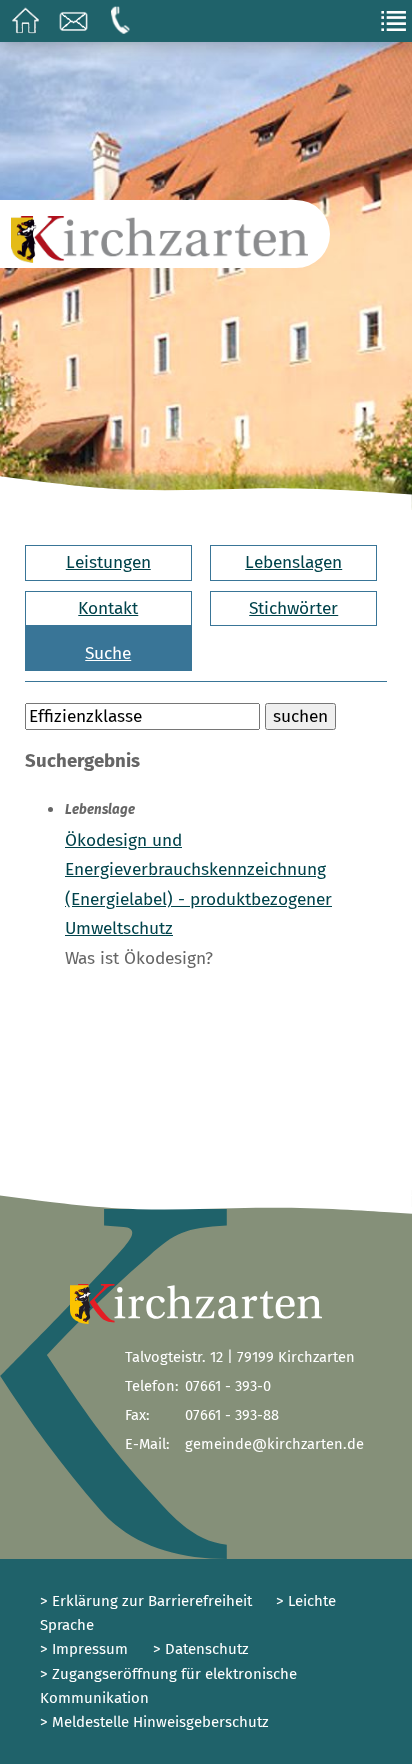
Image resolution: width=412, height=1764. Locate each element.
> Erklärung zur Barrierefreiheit (146, 1601)
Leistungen (108, 562)
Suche (108, 653)
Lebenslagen (293, 562)
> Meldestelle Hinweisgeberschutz (154, 1722)
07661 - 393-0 (228, 1386)
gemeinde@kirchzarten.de (274, 1444)
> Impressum (84, 1649)
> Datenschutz (201, 1649)
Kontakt (108, 608)
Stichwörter (293, 608)
